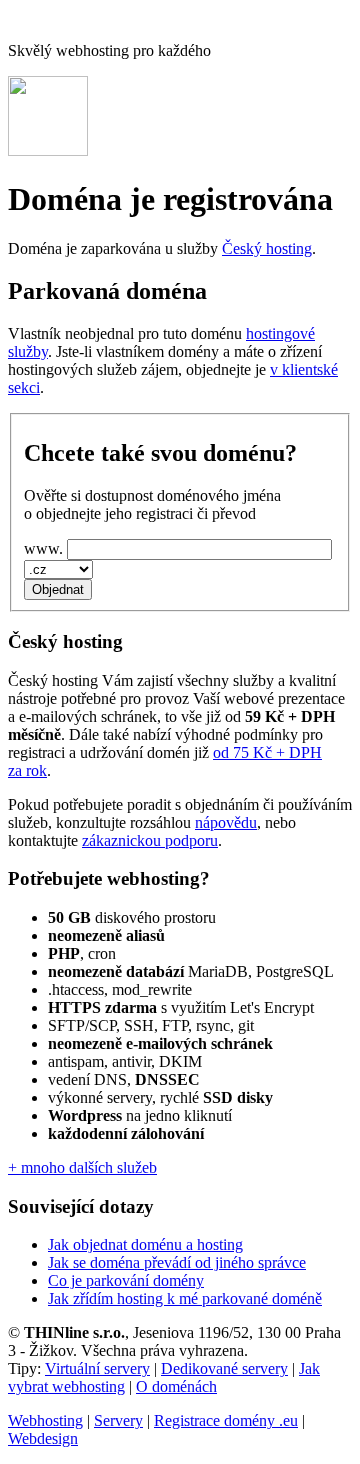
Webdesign (43, 1438)
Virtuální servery (97, 1368)
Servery (118, 1420)
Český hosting (267, 248)
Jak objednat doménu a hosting (145, 1244)
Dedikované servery (224, 1368)
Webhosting (45, 1420)
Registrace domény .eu (226, 1420)
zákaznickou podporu (150, 840)
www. (43, 548)
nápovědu (226, 822)
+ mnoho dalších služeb (82, 1167)
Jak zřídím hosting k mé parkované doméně (185, 1298)
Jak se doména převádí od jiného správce (177, 1262)
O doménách (176, 1386)
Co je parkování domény (126, 1280)
